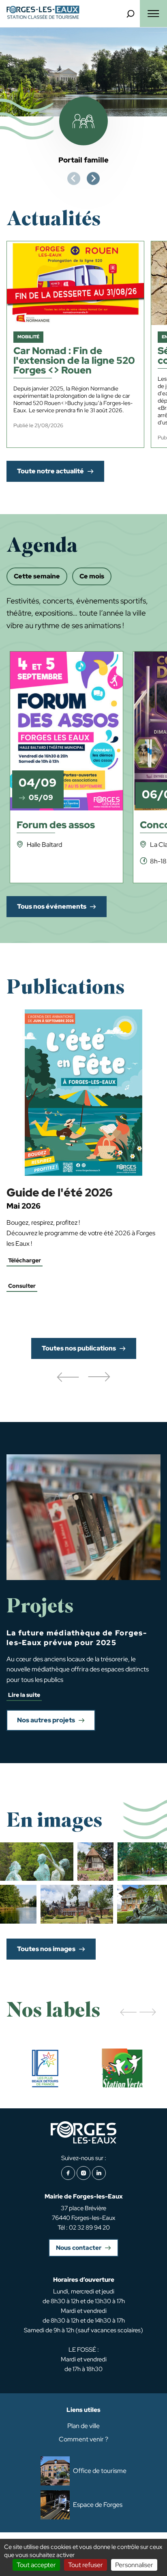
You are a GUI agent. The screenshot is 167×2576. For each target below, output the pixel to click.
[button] (68, 1378)
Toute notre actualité (50, 471)
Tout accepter (36, 2565)
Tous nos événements (52, 906)
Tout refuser (86, 2565)
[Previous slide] (74, 179)
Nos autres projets (46, 1720)
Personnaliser (134, 2565)
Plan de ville (83, 2426)
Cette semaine (37, 576)
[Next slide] (93, 179)
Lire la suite (24, 1695)
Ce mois (92, 576)
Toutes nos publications (79, 1348)
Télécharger (25, 1260)
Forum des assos (56, 826)
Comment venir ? (83, 2439)
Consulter (22, 1286)
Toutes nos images (46, 1949)
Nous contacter (79, 2248)
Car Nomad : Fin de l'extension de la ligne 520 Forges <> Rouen (74, 361)
